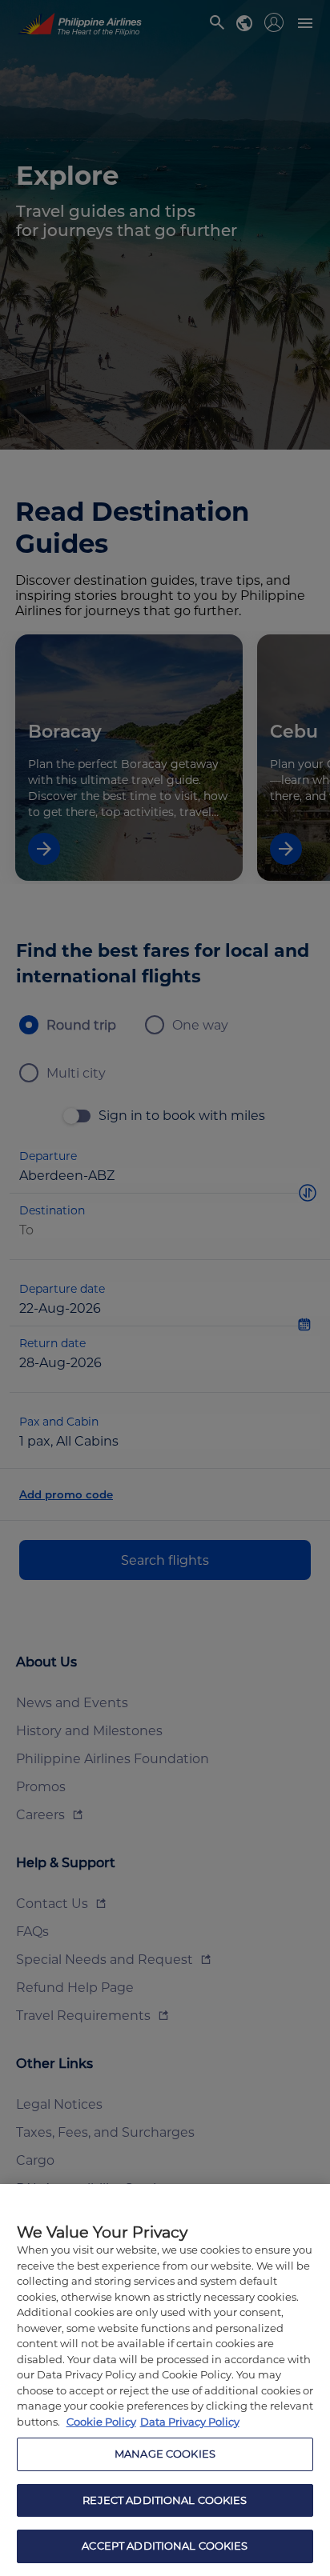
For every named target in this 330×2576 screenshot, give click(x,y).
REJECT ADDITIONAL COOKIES (165, 2500)
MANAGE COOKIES (165, 2454)
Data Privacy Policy (190, 2422)
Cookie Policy (101, 2422)
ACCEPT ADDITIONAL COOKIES (165, 2546)
